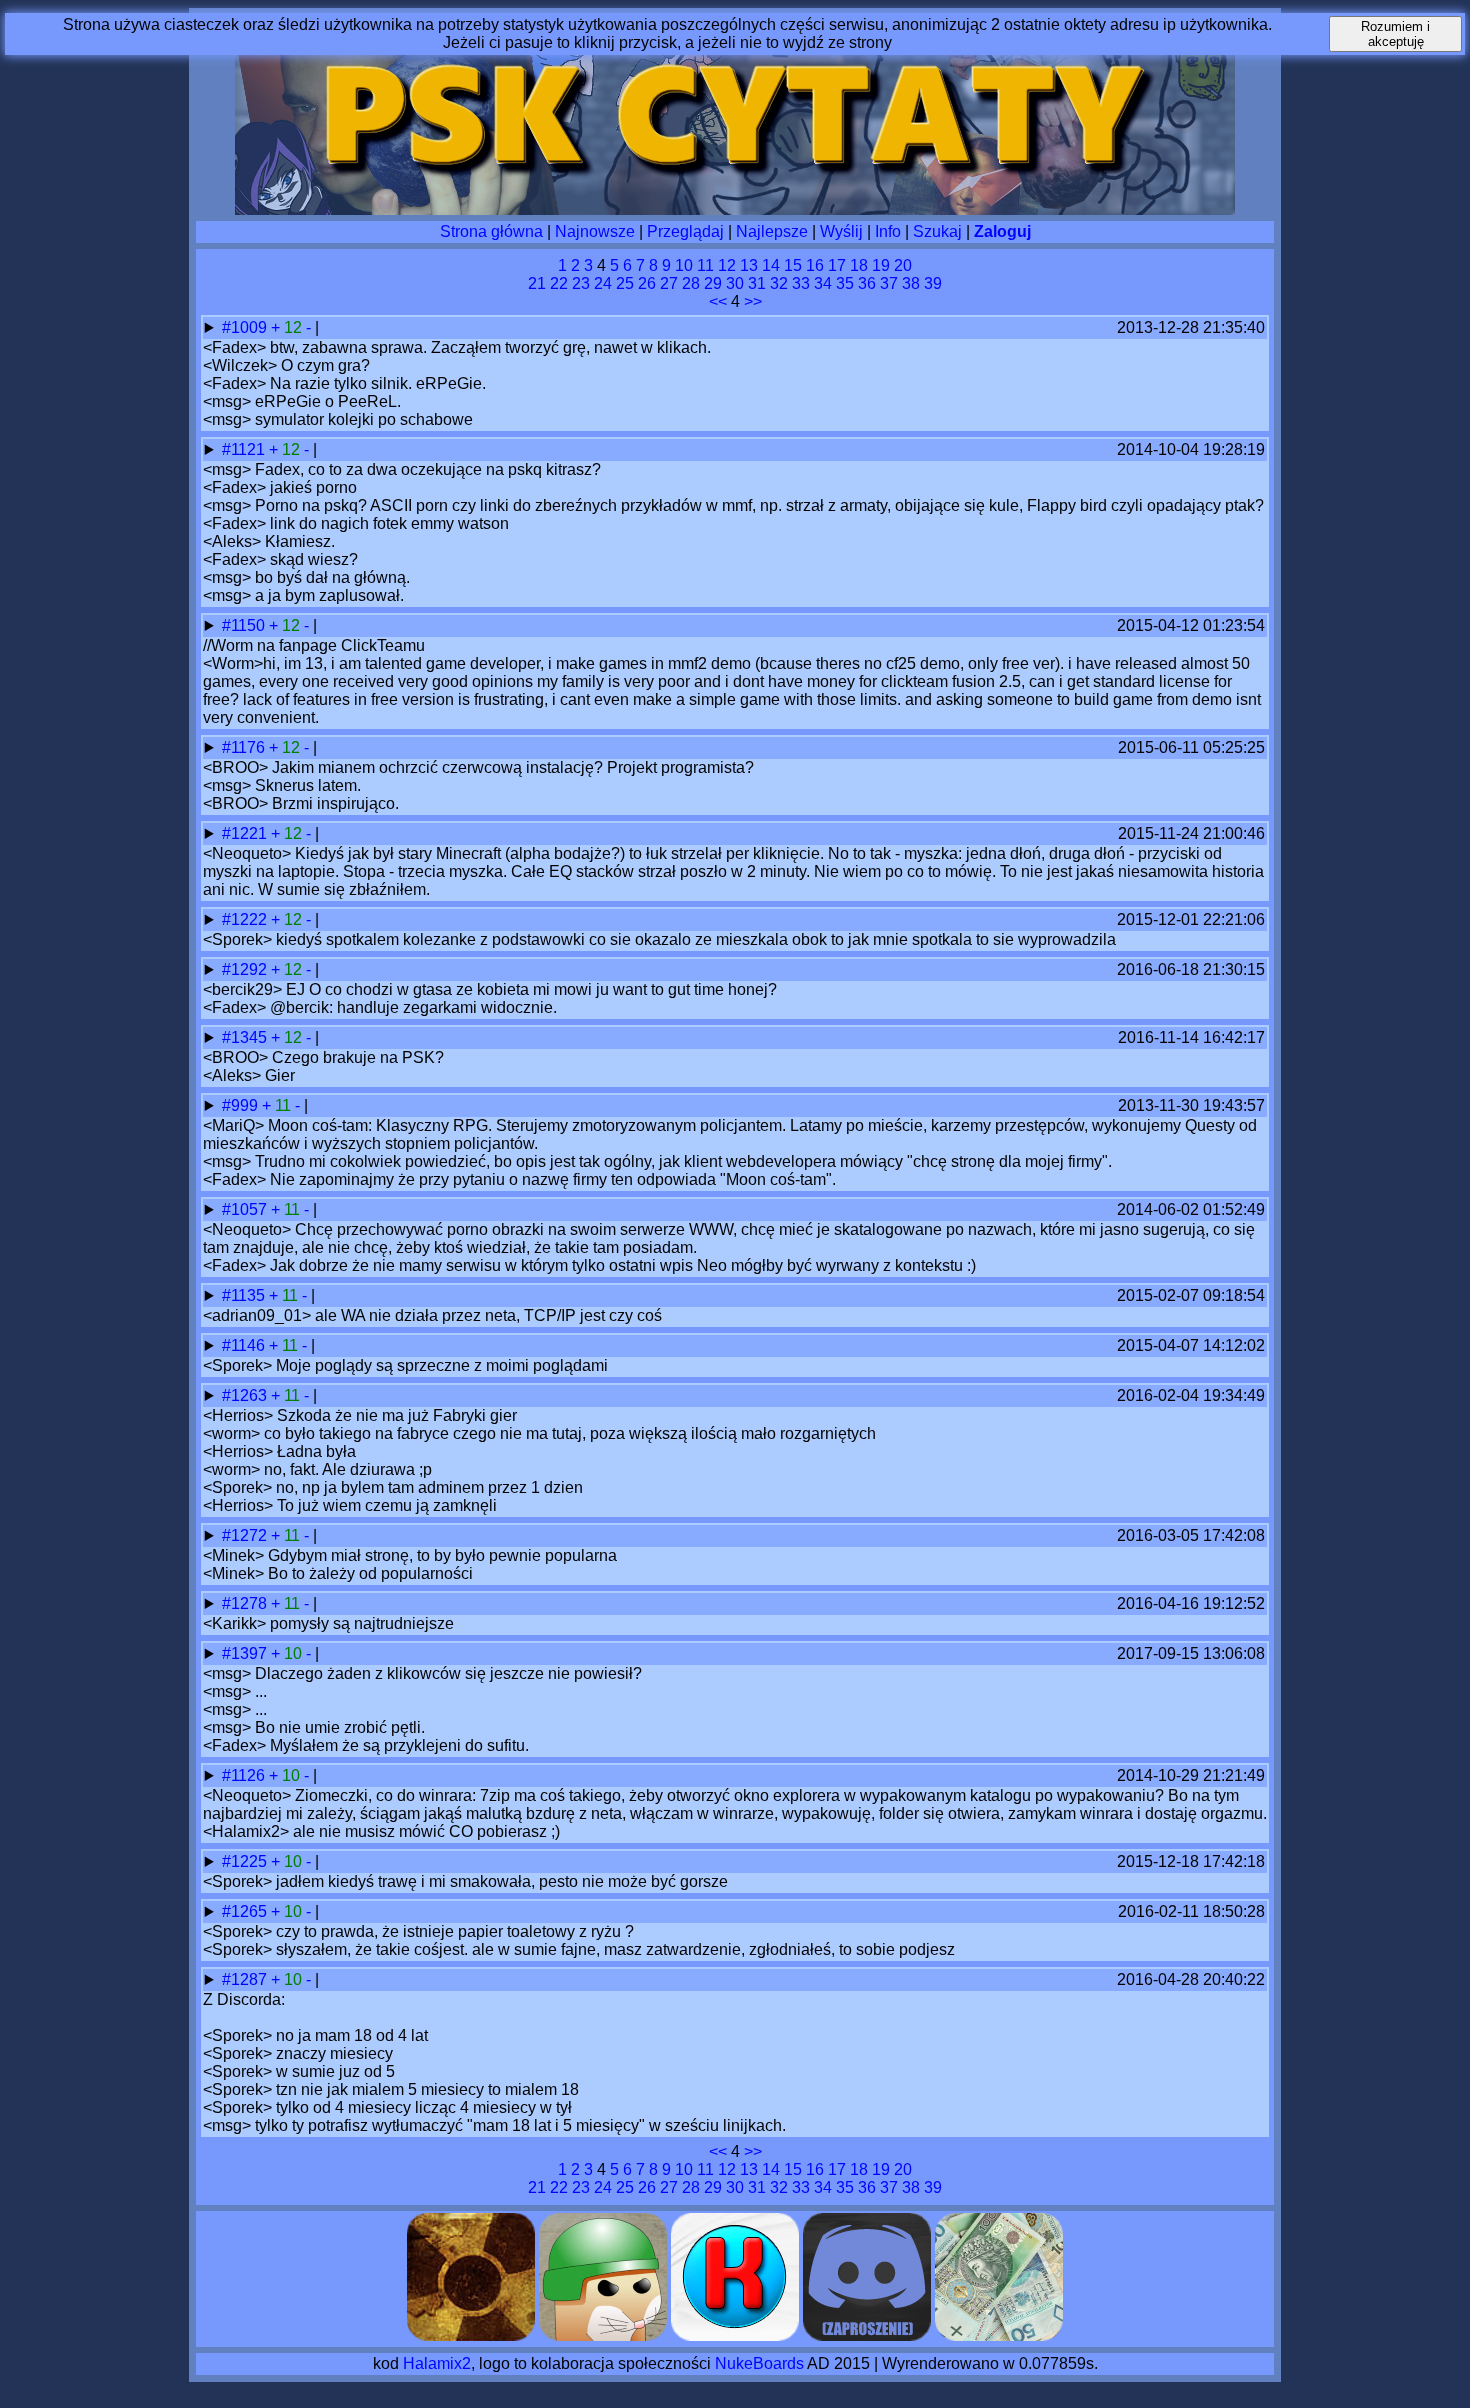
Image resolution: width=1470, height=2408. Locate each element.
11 (705, 265)
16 (815, 265)
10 (684, 265)
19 (881, 265)
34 (823, 283)
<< (718, 301)
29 (713, 283)
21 (537, 283)
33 (801, 283)
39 (933, 283)
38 (911, 283)
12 (727, 265)
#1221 (246, 833)
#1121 (245, 449)
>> (753, 301)
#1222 (246, 919)
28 (691, 283)
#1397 (246, 1653)
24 (603, 283)
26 (647, 283)
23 (581, 283)
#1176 (245, 747)
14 (771, 265)
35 (845, 283)
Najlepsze (772, 231)
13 (749, 265)
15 (793, 265)
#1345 (246, 1037)
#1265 (246, 1911)
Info (888, 231)
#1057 (246, 1209)
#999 (242, 1105)
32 (779, 283)
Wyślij (841, 231)
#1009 (246, 327)
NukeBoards (759, 2363)
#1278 (246, 1603)
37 (889, 283)
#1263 (246, 1395)
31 (757, 283)
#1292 (246, 969)
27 (669, 283)
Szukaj (937, 231)
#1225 (246, 1861)
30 (735, 283)
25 (625, 283)
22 (559, 283)
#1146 (245, 1345)
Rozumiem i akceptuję (1395, 34)
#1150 (245, 625)
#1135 (245, 1295)
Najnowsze (595, 231)
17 (837, 265)
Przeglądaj (685, 231)
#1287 (246, 1979)
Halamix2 (437, 2363)
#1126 (245, 1775)
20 (903, 265)
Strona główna (491, 231)
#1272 (246, 1535)
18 (859, 265)
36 (867, 283)
